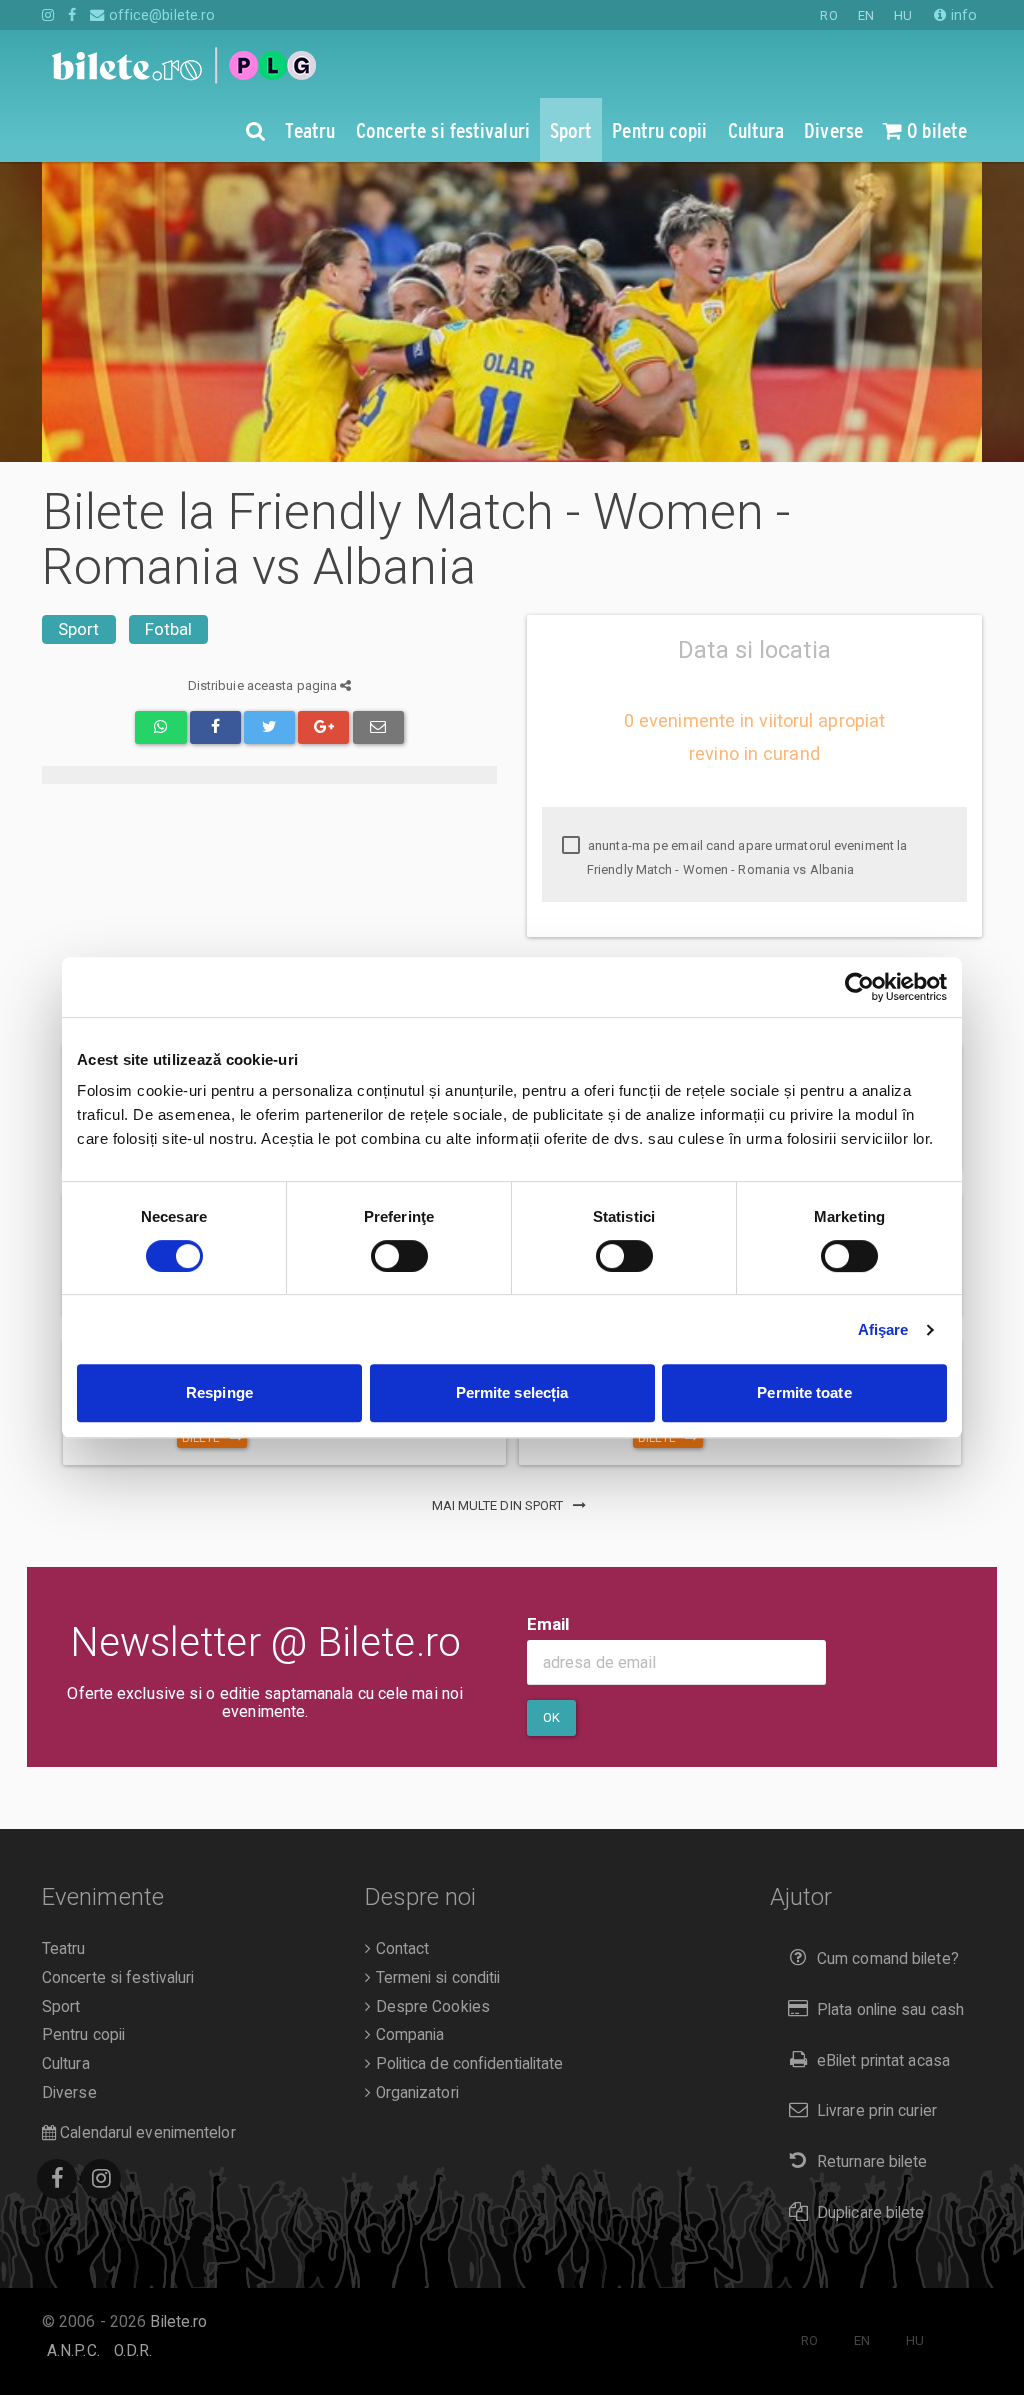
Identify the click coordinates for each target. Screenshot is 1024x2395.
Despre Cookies (430, 2007)
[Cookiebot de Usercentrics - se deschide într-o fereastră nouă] (859, 987)
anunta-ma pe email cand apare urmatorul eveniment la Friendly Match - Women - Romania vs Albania (746, 857)
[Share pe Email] (378, 727)
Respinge (219, 1392)
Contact (400, 1949)
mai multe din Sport (499, 1505)
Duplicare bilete (871, 2213)
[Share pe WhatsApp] (160, 727)
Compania (407, 2035)
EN (866, 15)
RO (828, 15)
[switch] (399, 1256)
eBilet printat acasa (883, 2061)
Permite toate (804, 1392)
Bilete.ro (178, 2322)
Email (548, 1624)
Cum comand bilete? (888, 1959)
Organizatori (414, 2093)
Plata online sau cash (890, 2010)
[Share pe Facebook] (215, 727)
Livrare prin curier (877, 2111)
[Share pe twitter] (269, 727)
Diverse (69, 2093)
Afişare (883, 1329)
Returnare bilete (872, 2162)
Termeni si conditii (435, 1978)
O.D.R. (133, 2351)
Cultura (66, 2064)
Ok (551, 1717)
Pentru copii (83, 2035)
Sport (79, 629)
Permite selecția (512, 1392)
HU (903, 15)
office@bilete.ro (160, 15)
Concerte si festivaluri (118, 1978)
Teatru (64, 1949)
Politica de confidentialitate (467, 2064)
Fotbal (169, 629)
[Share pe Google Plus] (323, 727)
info (962, 15)
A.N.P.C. (73, 2351)
